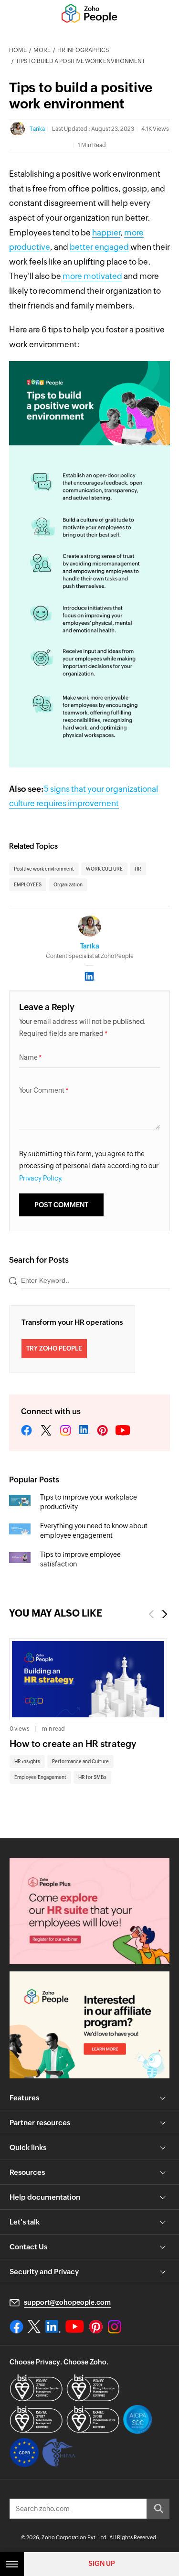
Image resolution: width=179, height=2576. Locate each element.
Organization (68, 885)
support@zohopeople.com (67, 2302)
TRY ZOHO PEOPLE (54, 1348)
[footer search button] (158, 2509)
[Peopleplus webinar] (89, 1911)
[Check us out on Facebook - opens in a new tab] (16, 2327)
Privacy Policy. (41, 1178)
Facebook (27, 1431)
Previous (151, 1614)
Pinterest (103, 1431)
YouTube (123, 1431)
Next (165, 1614)
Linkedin (84, 1431)
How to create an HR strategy (73, 1744)
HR (138, 869)
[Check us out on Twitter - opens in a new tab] (34, 2327)
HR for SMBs (92, 1777)
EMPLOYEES (28, 885)
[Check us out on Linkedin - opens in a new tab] (53, 2327)
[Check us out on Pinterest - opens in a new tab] (96, 2327)
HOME (18, 50)
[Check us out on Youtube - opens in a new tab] (75, 2327)
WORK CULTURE (104, 869)
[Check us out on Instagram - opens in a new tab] (115, 2327)
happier (106, 233)
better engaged (99, 247)
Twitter (46, 1431)
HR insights (27, 1762)
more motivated (92, 276)
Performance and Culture (80, 1762)
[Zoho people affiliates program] (89, 2025)
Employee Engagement (40, 1777)
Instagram (65, 1431)
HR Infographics (83, 50)
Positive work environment (44, 869)
